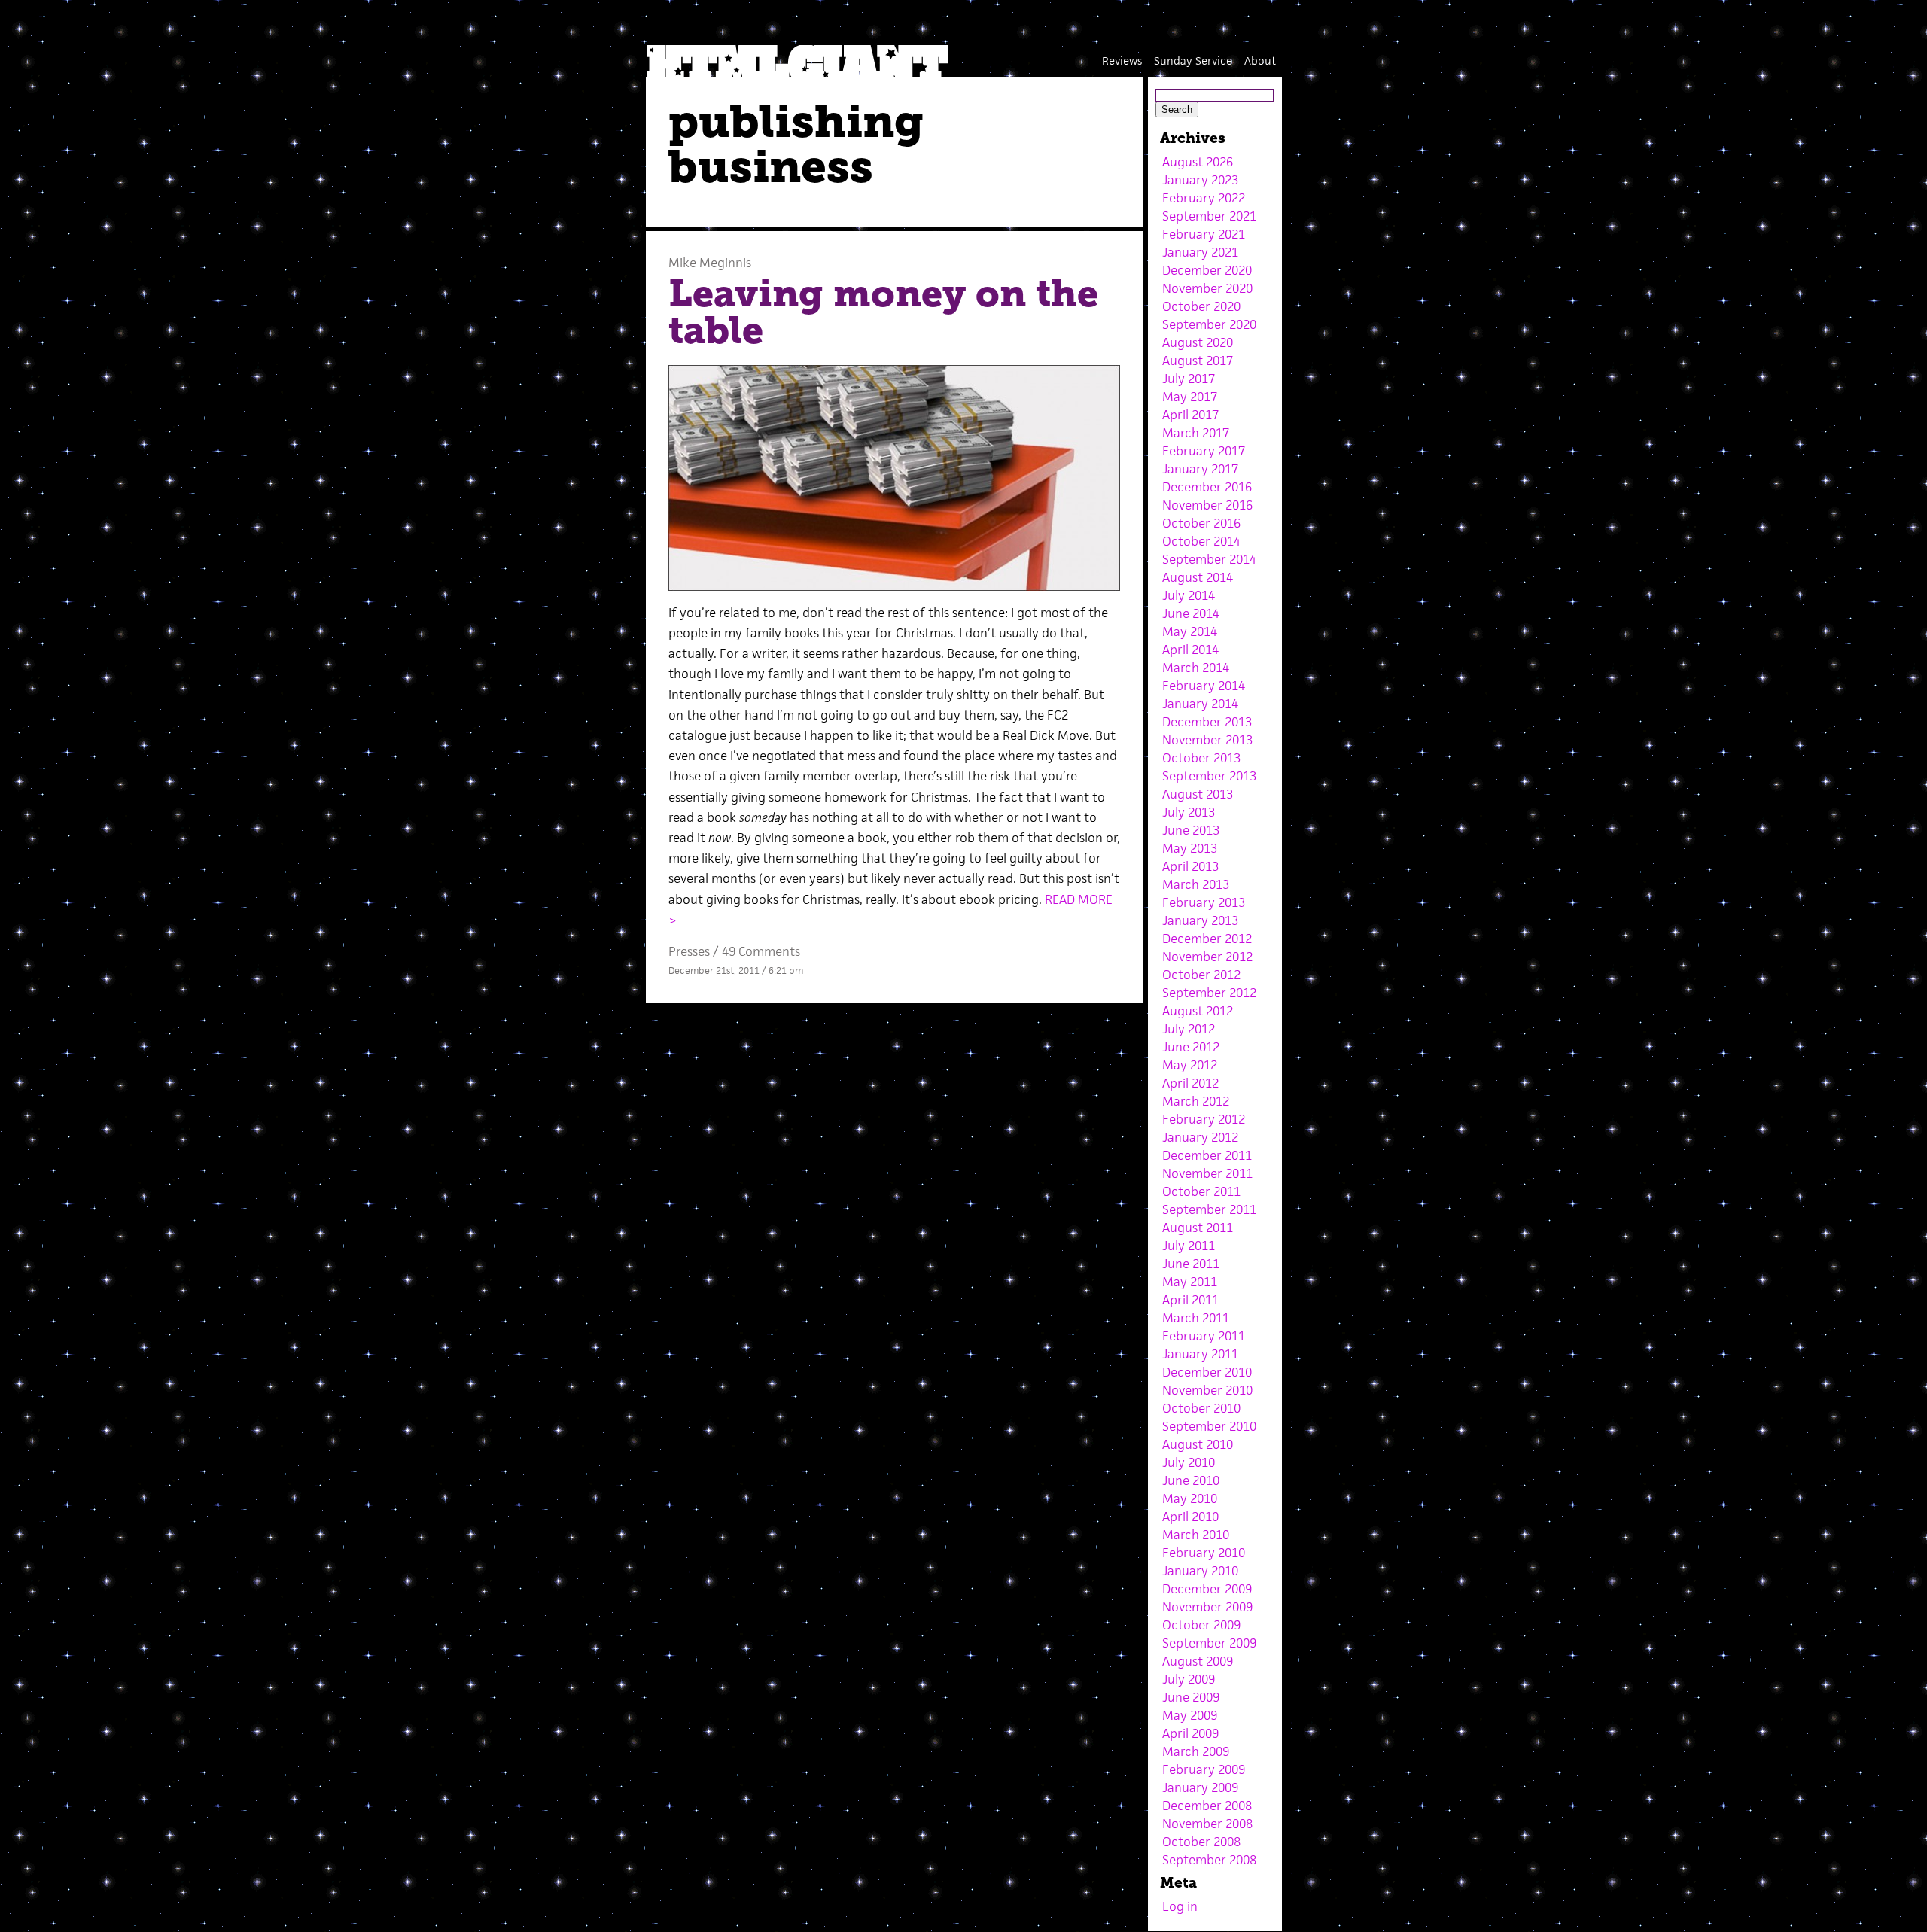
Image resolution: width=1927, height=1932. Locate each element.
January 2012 (1200, 1137)
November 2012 (1207, 957)
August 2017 (1198, 361)
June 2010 (1191, 1480)
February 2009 (1204, 1769)
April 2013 (1190, 866)
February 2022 (1204, 198)
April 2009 (1190, 1733)
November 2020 (1207, 288)
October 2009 (1201, 1625)
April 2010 (1190, 1517)
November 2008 (1207, 1824)
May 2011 (1190, 1282)
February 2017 (1204, 451)
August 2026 (1198, 162)
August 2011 (1198, 1228)
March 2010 (1196, 1535)
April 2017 (1190, 415)
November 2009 (1207, 1607)
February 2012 (1204, 1119)
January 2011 (1200, 1354)
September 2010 (1209, 1426)
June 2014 (1191, 613)
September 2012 (1209, 993)
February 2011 (1204, 1336)
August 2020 (1198, 342)
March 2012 (1196, 1101)
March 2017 (1196, 433)
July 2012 (1189, 1029)
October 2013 (1201, 758)
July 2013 (1189, 812)
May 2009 (1190, 1715)
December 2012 (1207, 939)
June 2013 (1191, 830)
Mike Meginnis (710, 263)
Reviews (1122, 61)
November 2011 (1207, 1173)
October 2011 (1201, 1191)
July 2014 (1189, 595)
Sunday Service (1193, 61)
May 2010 (1190, 1498)
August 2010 (1198, 1444)
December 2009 (1207, 1589)
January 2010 (1200, 1571)
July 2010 (1189, 1462)
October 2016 (1201, 523)
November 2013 (1207, 740)
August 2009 (1198, 1661)
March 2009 (1196, 1751)
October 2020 (1201, 306)
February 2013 (1204, 902)
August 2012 (1198, 1011)
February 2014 (1204, 686)
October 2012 (1201, 975)
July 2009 (1189, 1679)
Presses (689, 951)
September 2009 (1209, 1643)
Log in (1180, 1906)
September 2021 (1209, 216)
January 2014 (1200, 704)
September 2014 (1209, 559)
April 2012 (1190, 1083)
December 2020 (1207, 270)
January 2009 (1200, 1787)
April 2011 (1190, 1300)
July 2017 (1189, 379)
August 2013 (1198, 794)
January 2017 (1200, 469)
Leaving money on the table (883, 312)
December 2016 (1207, 487)
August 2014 (1198, 577)
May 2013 (1190, 848)
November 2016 (1207, 505)
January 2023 (1200, 180)
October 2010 (1201, 1408)
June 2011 (1191, 1264)
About (1260, 61)
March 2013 (1196, 884)
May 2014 (1190, 631)
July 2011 (1189, 1246)
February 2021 (1204, 234)
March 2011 (1196, 1318)
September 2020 (1209, 324)
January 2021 (1200, 252)
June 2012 (1191, 1047)
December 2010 (1207, 1372)
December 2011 (1207, 1155)
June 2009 (1191, 1697)
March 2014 (1196, 668)
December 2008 (1207, 1806)
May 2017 (1190, 397)
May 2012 (1190, 1065)
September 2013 (1209, 776)
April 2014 (1190, 650)
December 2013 (1207, 722)
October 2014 (1201, 541)
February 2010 (1204, 1553)
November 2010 (1207, 1390)
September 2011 (1209, 1209)
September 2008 (1209, 1860)
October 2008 (1201, 1842)
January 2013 (1200, 920)
